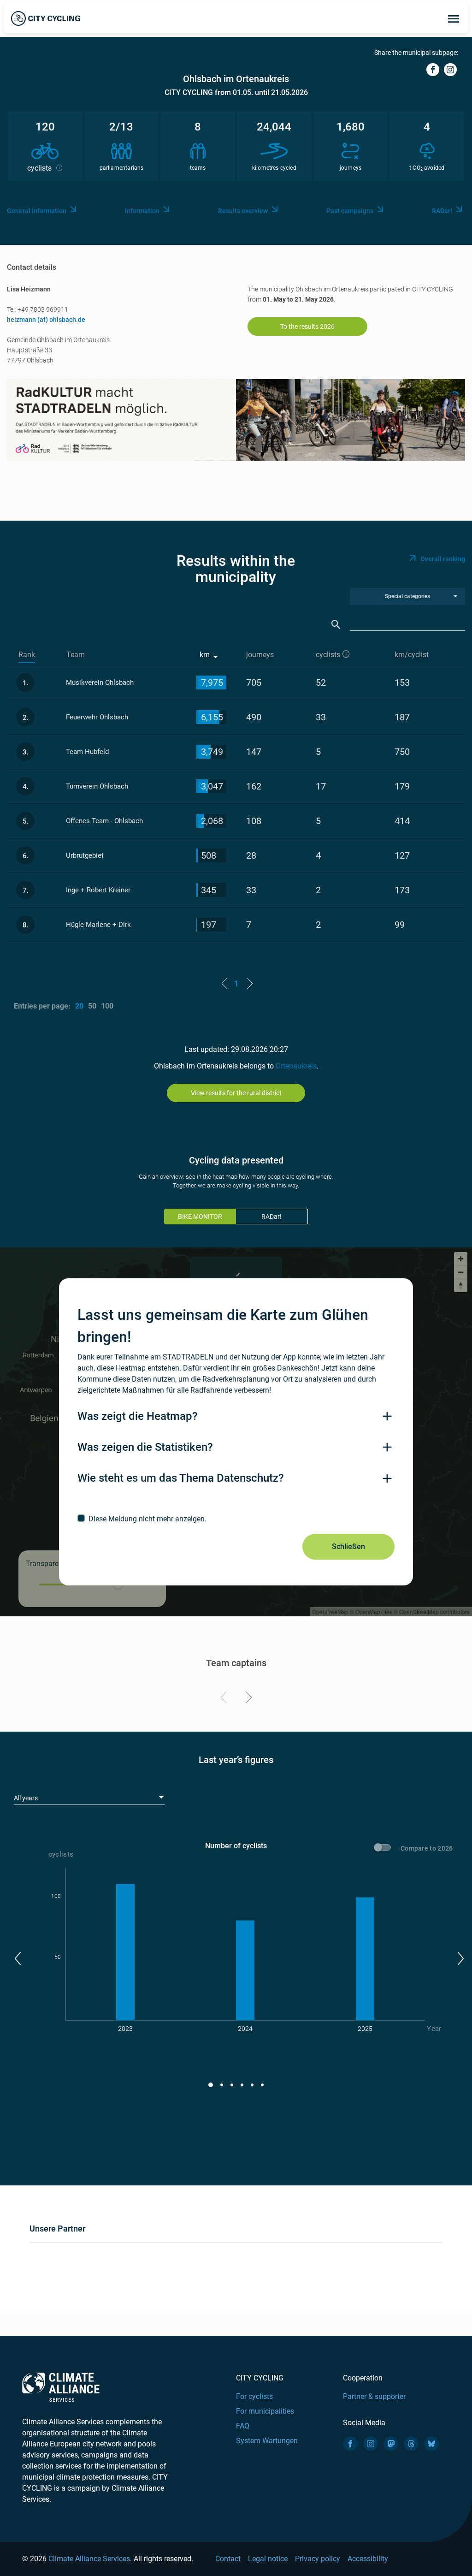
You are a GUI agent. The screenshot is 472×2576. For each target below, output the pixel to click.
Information (142, 211)
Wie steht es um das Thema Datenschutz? (181, 1478)
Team (76, 655)
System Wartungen (267, 2441)
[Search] (336, 625)
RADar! (442, 211)
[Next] (247, 1699)
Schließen (348, 1546)
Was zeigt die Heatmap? (138, 1416)
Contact (228, 2559)
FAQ (243, 2426)
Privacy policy (318, 2559)
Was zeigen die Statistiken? (145, 1447)
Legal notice (268, 2559)
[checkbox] (236, 1519)
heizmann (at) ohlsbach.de (46, 320)
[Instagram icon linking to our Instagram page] (371, 2444)
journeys (260, 655)
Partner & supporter (374, 2396)
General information (37, 211)
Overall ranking (443, 559)
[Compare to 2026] (384, 1849)
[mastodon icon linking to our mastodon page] (391, 2444)
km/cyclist (412, 655)
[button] (17, 1959)
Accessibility (368, 2559)
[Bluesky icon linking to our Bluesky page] (431, 2444)
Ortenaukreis (296, 1066)
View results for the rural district (236, 1093)
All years (26, 1798)
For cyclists (254, 2396)
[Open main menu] (454, 18)
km (205, 655)
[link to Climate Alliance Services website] (61, 2387)
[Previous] (225, 1699)
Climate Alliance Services (89, 2559)
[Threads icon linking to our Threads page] (411, 2444)
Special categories (407, 596)
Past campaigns (350, 211)
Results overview (243, 211)
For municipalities (265, 2411)
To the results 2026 (307, 326)
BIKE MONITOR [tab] (200, 1217)
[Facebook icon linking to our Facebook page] (350, 2444)
